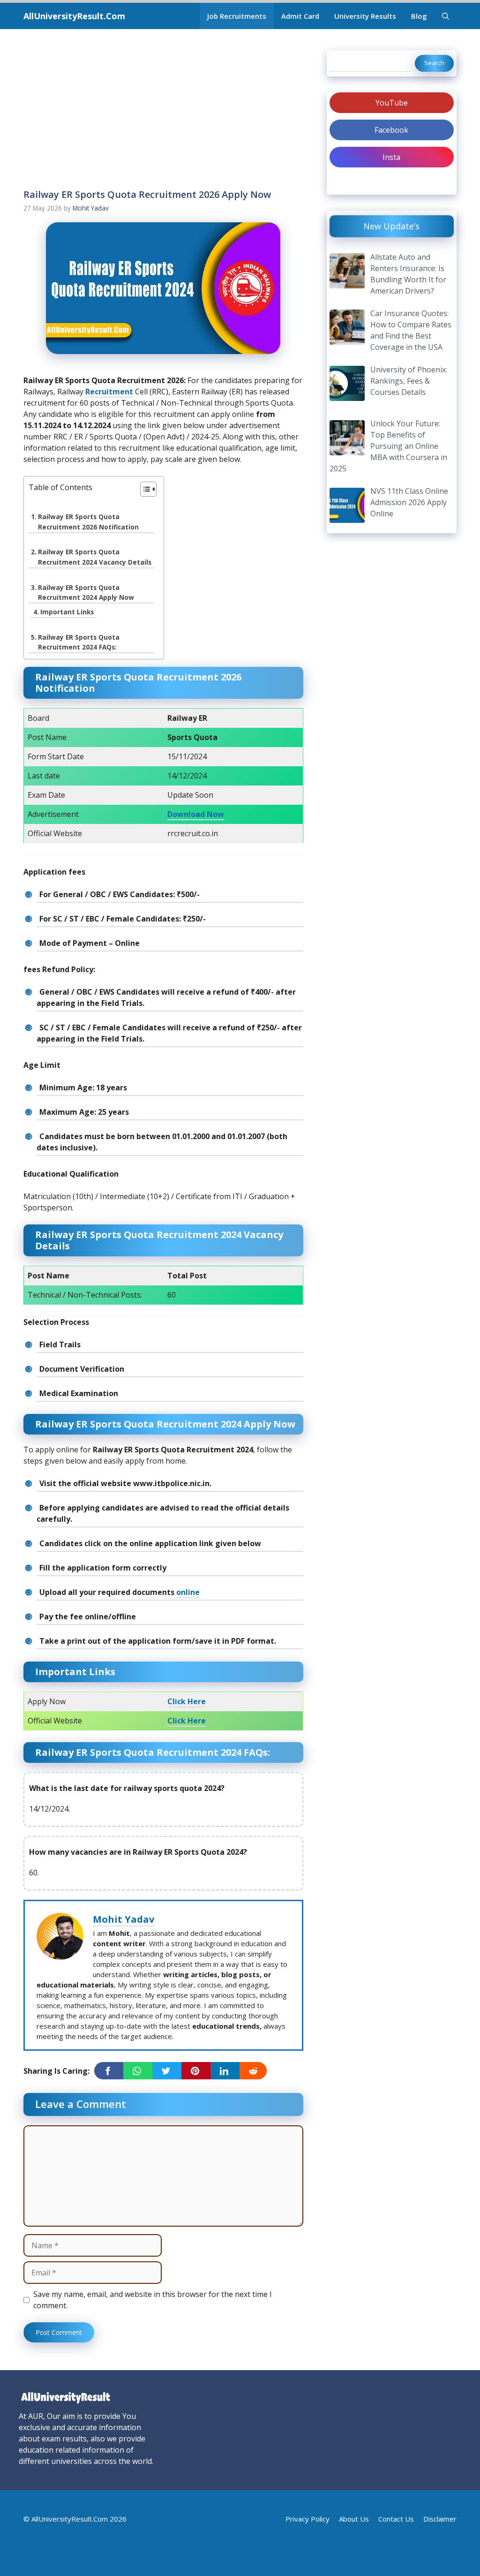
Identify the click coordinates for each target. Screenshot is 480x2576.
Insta (391, 157)
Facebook (391, 130)
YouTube (392, 103)
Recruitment (109, 392)
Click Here (187, 1701)
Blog (419, 16)
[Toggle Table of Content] (144, 490)
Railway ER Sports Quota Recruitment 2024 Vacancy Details (95, 557)
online (188, 1592)
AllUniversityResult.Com (74, 16)
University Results (365, 16)
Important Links (67, 612)
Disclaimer (440, 2519)
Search (434, 63)
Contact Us (396, 2519)
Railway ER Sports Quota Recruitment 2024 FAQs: (79, 642)
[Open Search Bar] (446, 16)
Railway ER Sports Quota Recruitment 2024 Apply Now (86, 593)
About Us (354, 2519)
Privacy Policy (307, 2519)
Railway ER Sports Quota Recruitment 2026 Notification (88, 522)
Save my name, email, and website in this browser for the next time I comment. (153, 2300)
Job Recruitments (237, 16)
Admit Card (300, 16)
